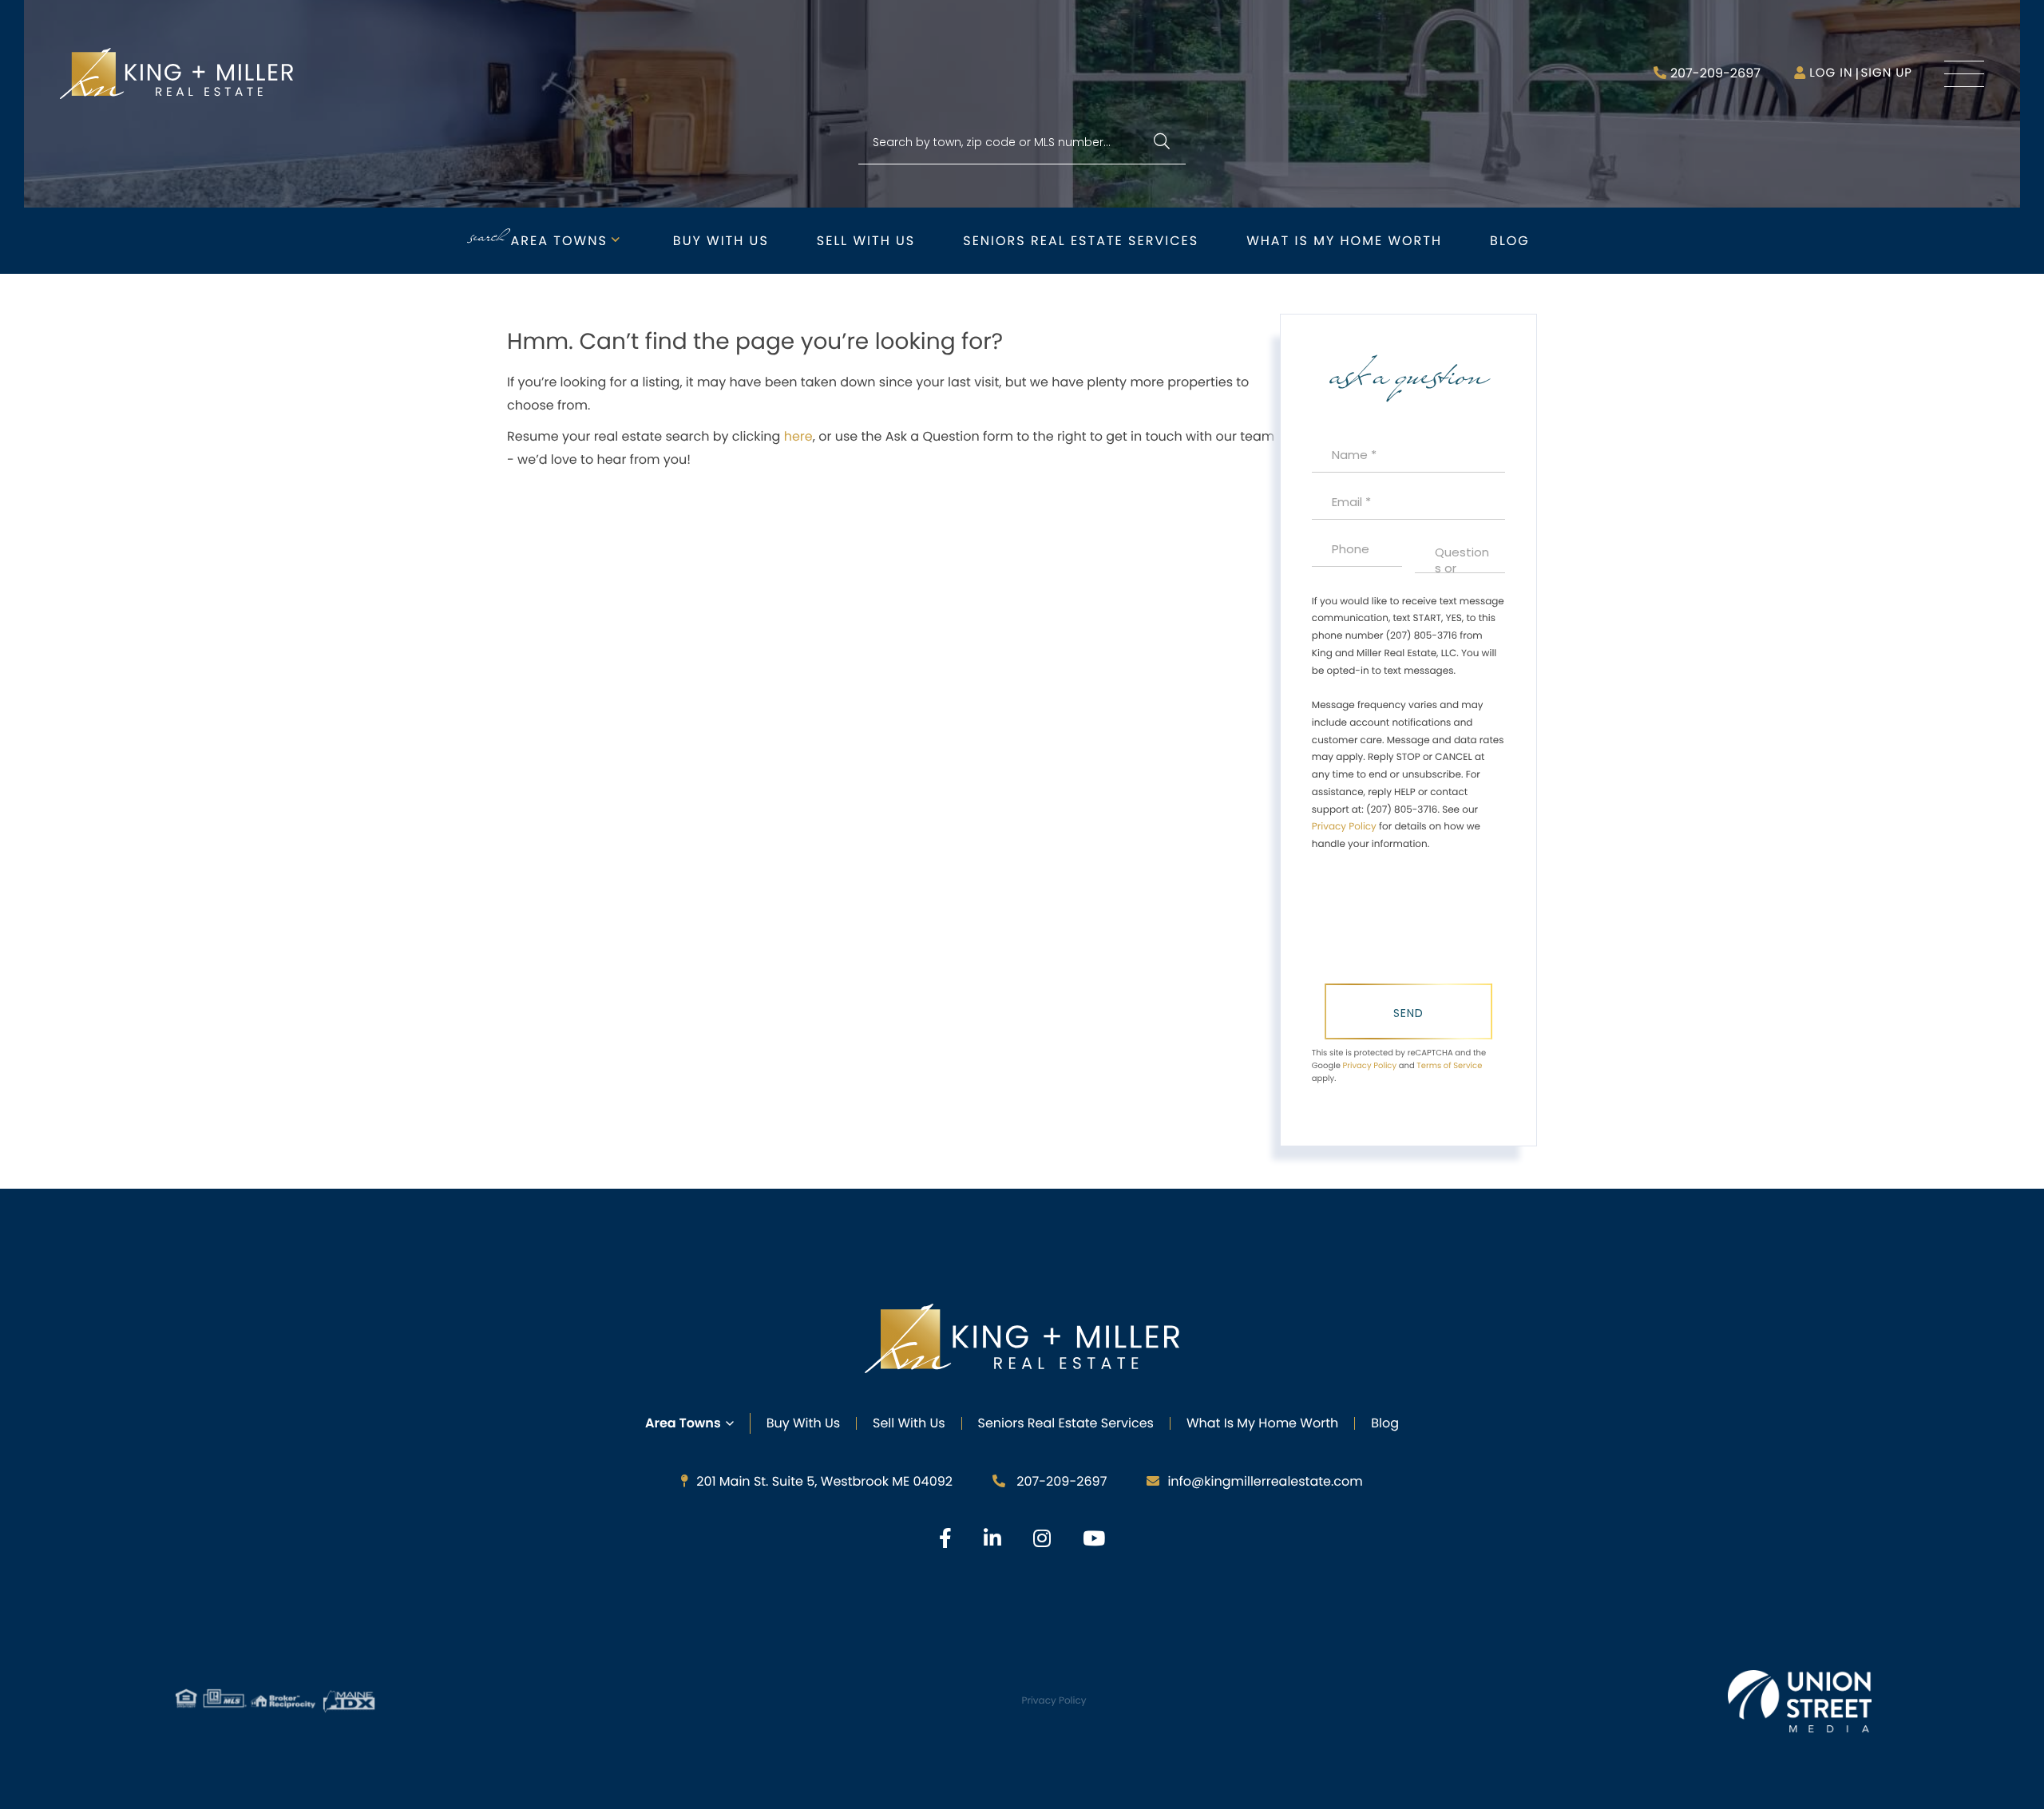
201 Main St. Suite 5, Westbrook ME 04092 (824, 1481)
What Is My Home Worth (1262, 1423)
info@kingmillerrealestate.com (1265, 1481)
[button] (1161, 143)
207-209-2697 (1715, 73)
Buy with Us (721, 241)
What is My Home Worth (1344, 241)
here (798, 436)
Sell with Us (866, 241)
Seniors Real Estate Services (1081, 241)
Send (1408, 1013)
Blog (1510, 241)
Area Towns (559, 241)
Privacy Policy (1344, 827)
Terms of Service (1449, 1065)
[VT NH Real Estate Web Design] (1800, 1701)
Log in (1831, 73)
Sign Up (1886, 73)
